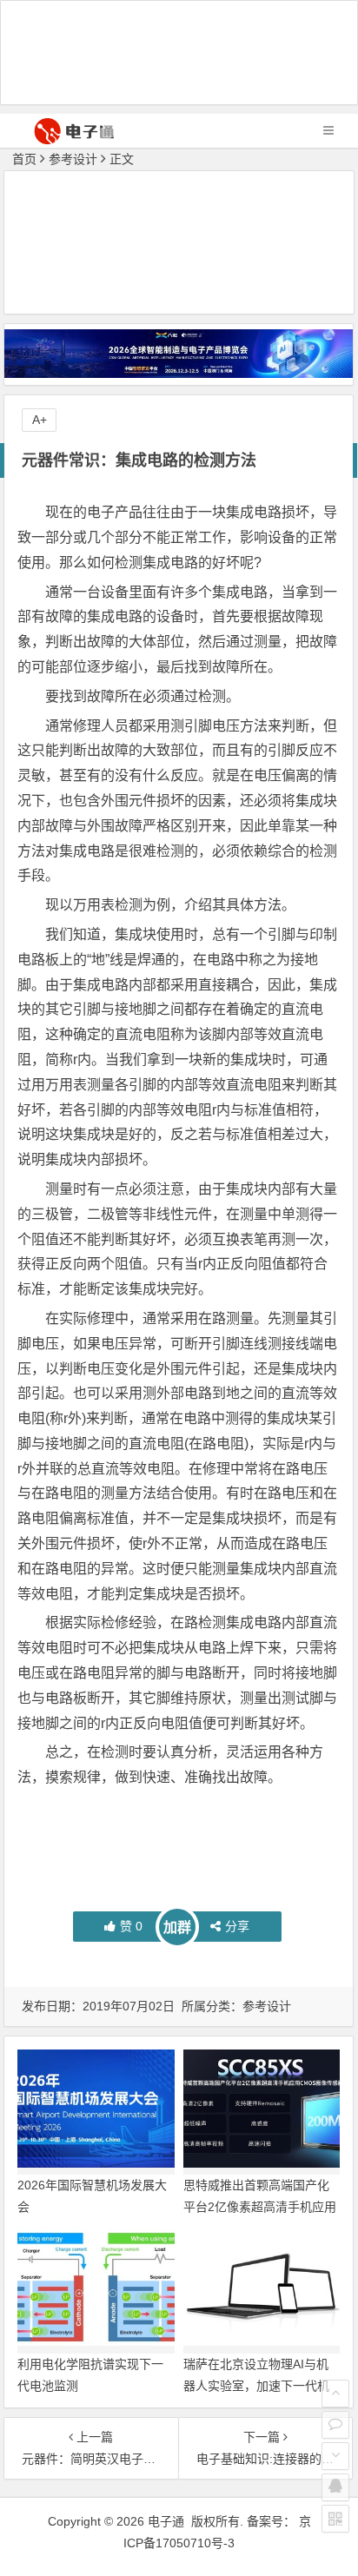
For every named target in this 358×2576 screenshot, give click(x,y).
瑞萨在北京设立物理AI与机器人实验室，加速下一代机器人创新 (256, 2386)
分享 (237, 1926)
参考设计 (73, 159)
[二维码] (335, 2519)
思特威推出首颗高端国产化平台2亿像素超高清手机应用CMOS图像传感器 (260, 2207)
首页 (24, 159)
